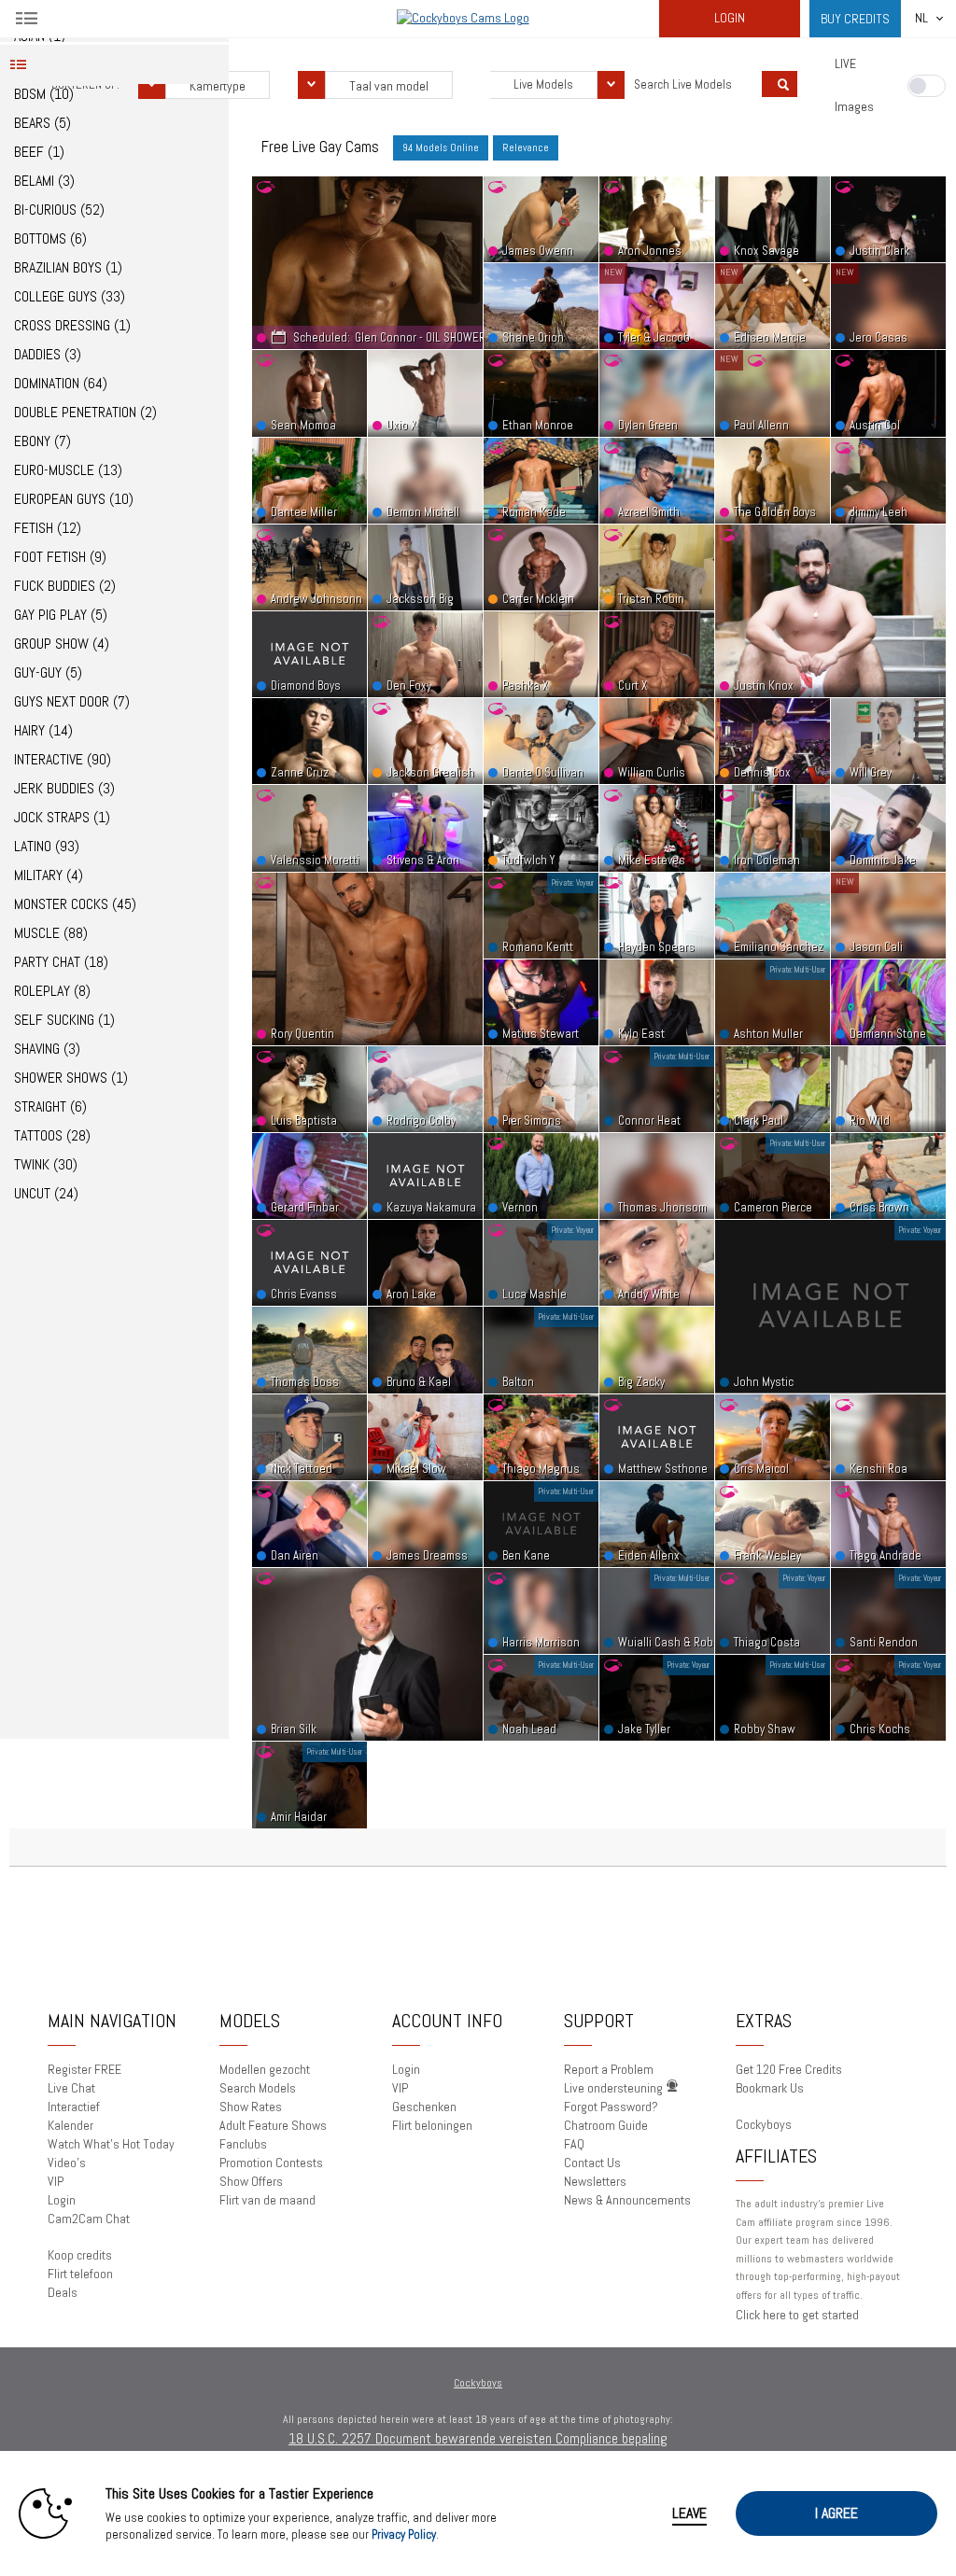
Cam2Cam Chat (89, 2219)
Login (730, 18)
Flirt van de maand (267, 2200)
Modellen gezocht (265, 2069)
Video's (67, 2163)
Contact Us (592, 2163)
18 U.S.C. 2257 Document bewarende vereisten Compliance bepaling (478, 2438)
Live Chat (71, 2088)
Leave (689, 2513)
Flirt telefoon (80, 2274)
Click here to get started (797, 2315)
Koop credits (80, 2255)
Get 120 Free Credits (789, 2069)
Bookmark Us (770, 2088)
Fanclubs (243, 2144)
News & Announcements (627, 2200)
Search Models (258, 2088)
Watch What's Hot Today (111, 2144)
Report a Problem (609, 2069)
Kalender (70, 2125)
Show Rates (251, 2107)
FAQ (574, 2144)
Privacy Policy (404, 2534)
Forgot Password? (611, 2107)
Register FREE (84, 2069)
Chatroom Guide (606, 2125)
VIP (56, 2181)
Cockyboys (764, 2124)
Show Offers (251, 2181)
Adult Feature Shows (273, 2125)
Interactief (74, 2107)
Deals (63, 2292)
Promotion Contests (271, 2163)
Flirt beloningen (432, 2125)
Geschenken (424, 2107)
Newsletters (595, 2181)
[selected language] (921, 19)
